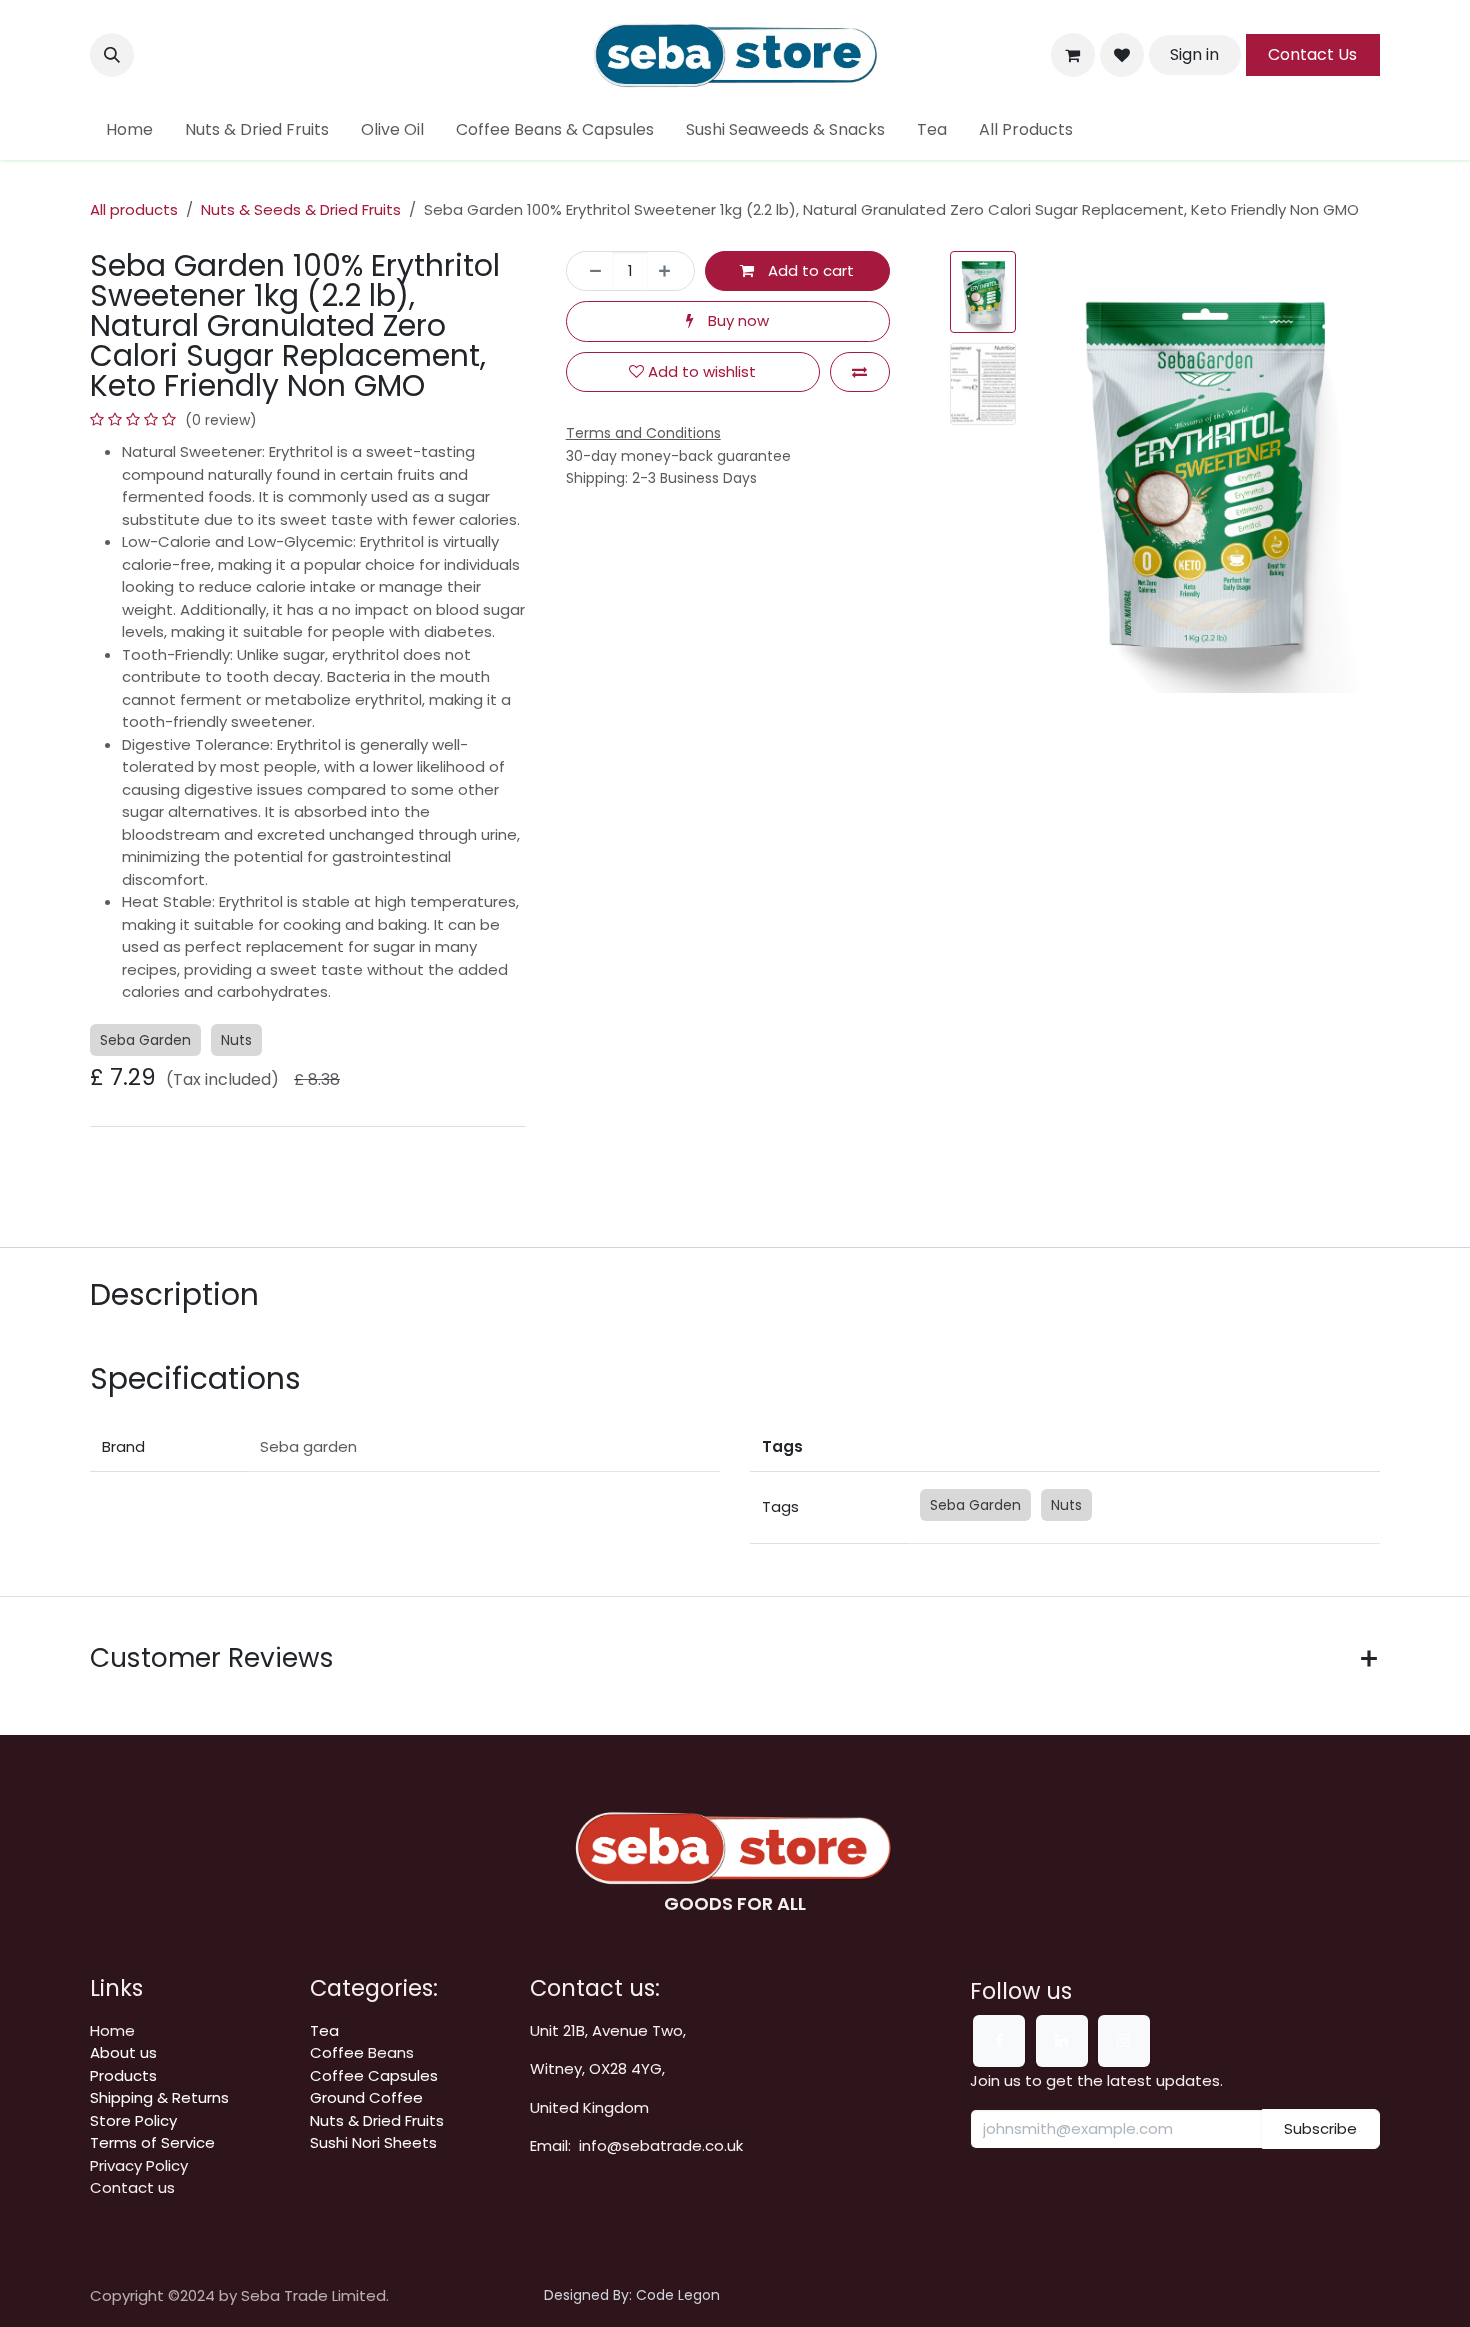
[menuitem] (129, 130)
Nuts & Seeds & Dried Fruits (301, 209)
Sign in (1194, 54)
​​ (159, 2097)
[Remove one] (590, 271)
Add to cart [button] (809, 270)
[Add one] (670, 271)
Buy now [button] (736, 320)
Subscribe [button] (1320, 2128)
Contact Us (1312, 54)
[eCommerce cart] (1073, 55)
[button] (112, 55)
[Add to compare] (860, 372)
